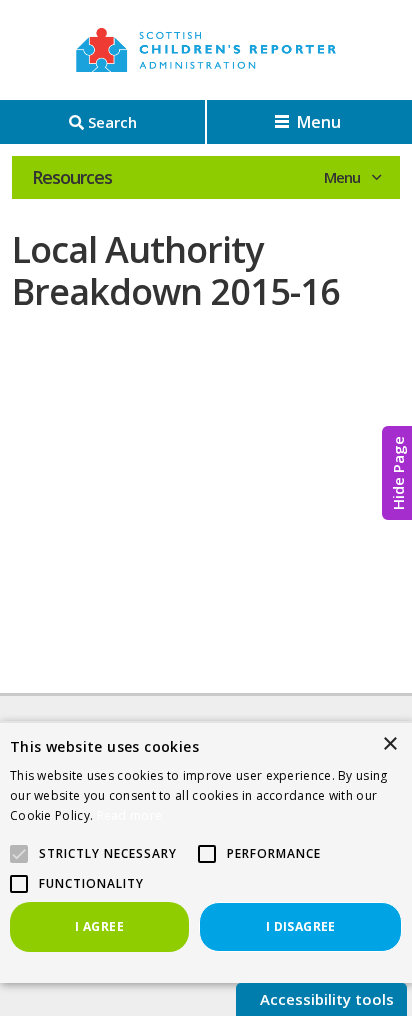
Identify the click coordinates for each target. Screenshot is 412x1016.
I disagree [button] (301, 926)
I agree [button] (99, 926)
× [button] (389, 744)
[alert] (206, 852)
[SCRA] (206, 50)
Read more (130, 815)
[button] (207, 854)
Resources (72, 177)
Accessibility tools (325, 999)
